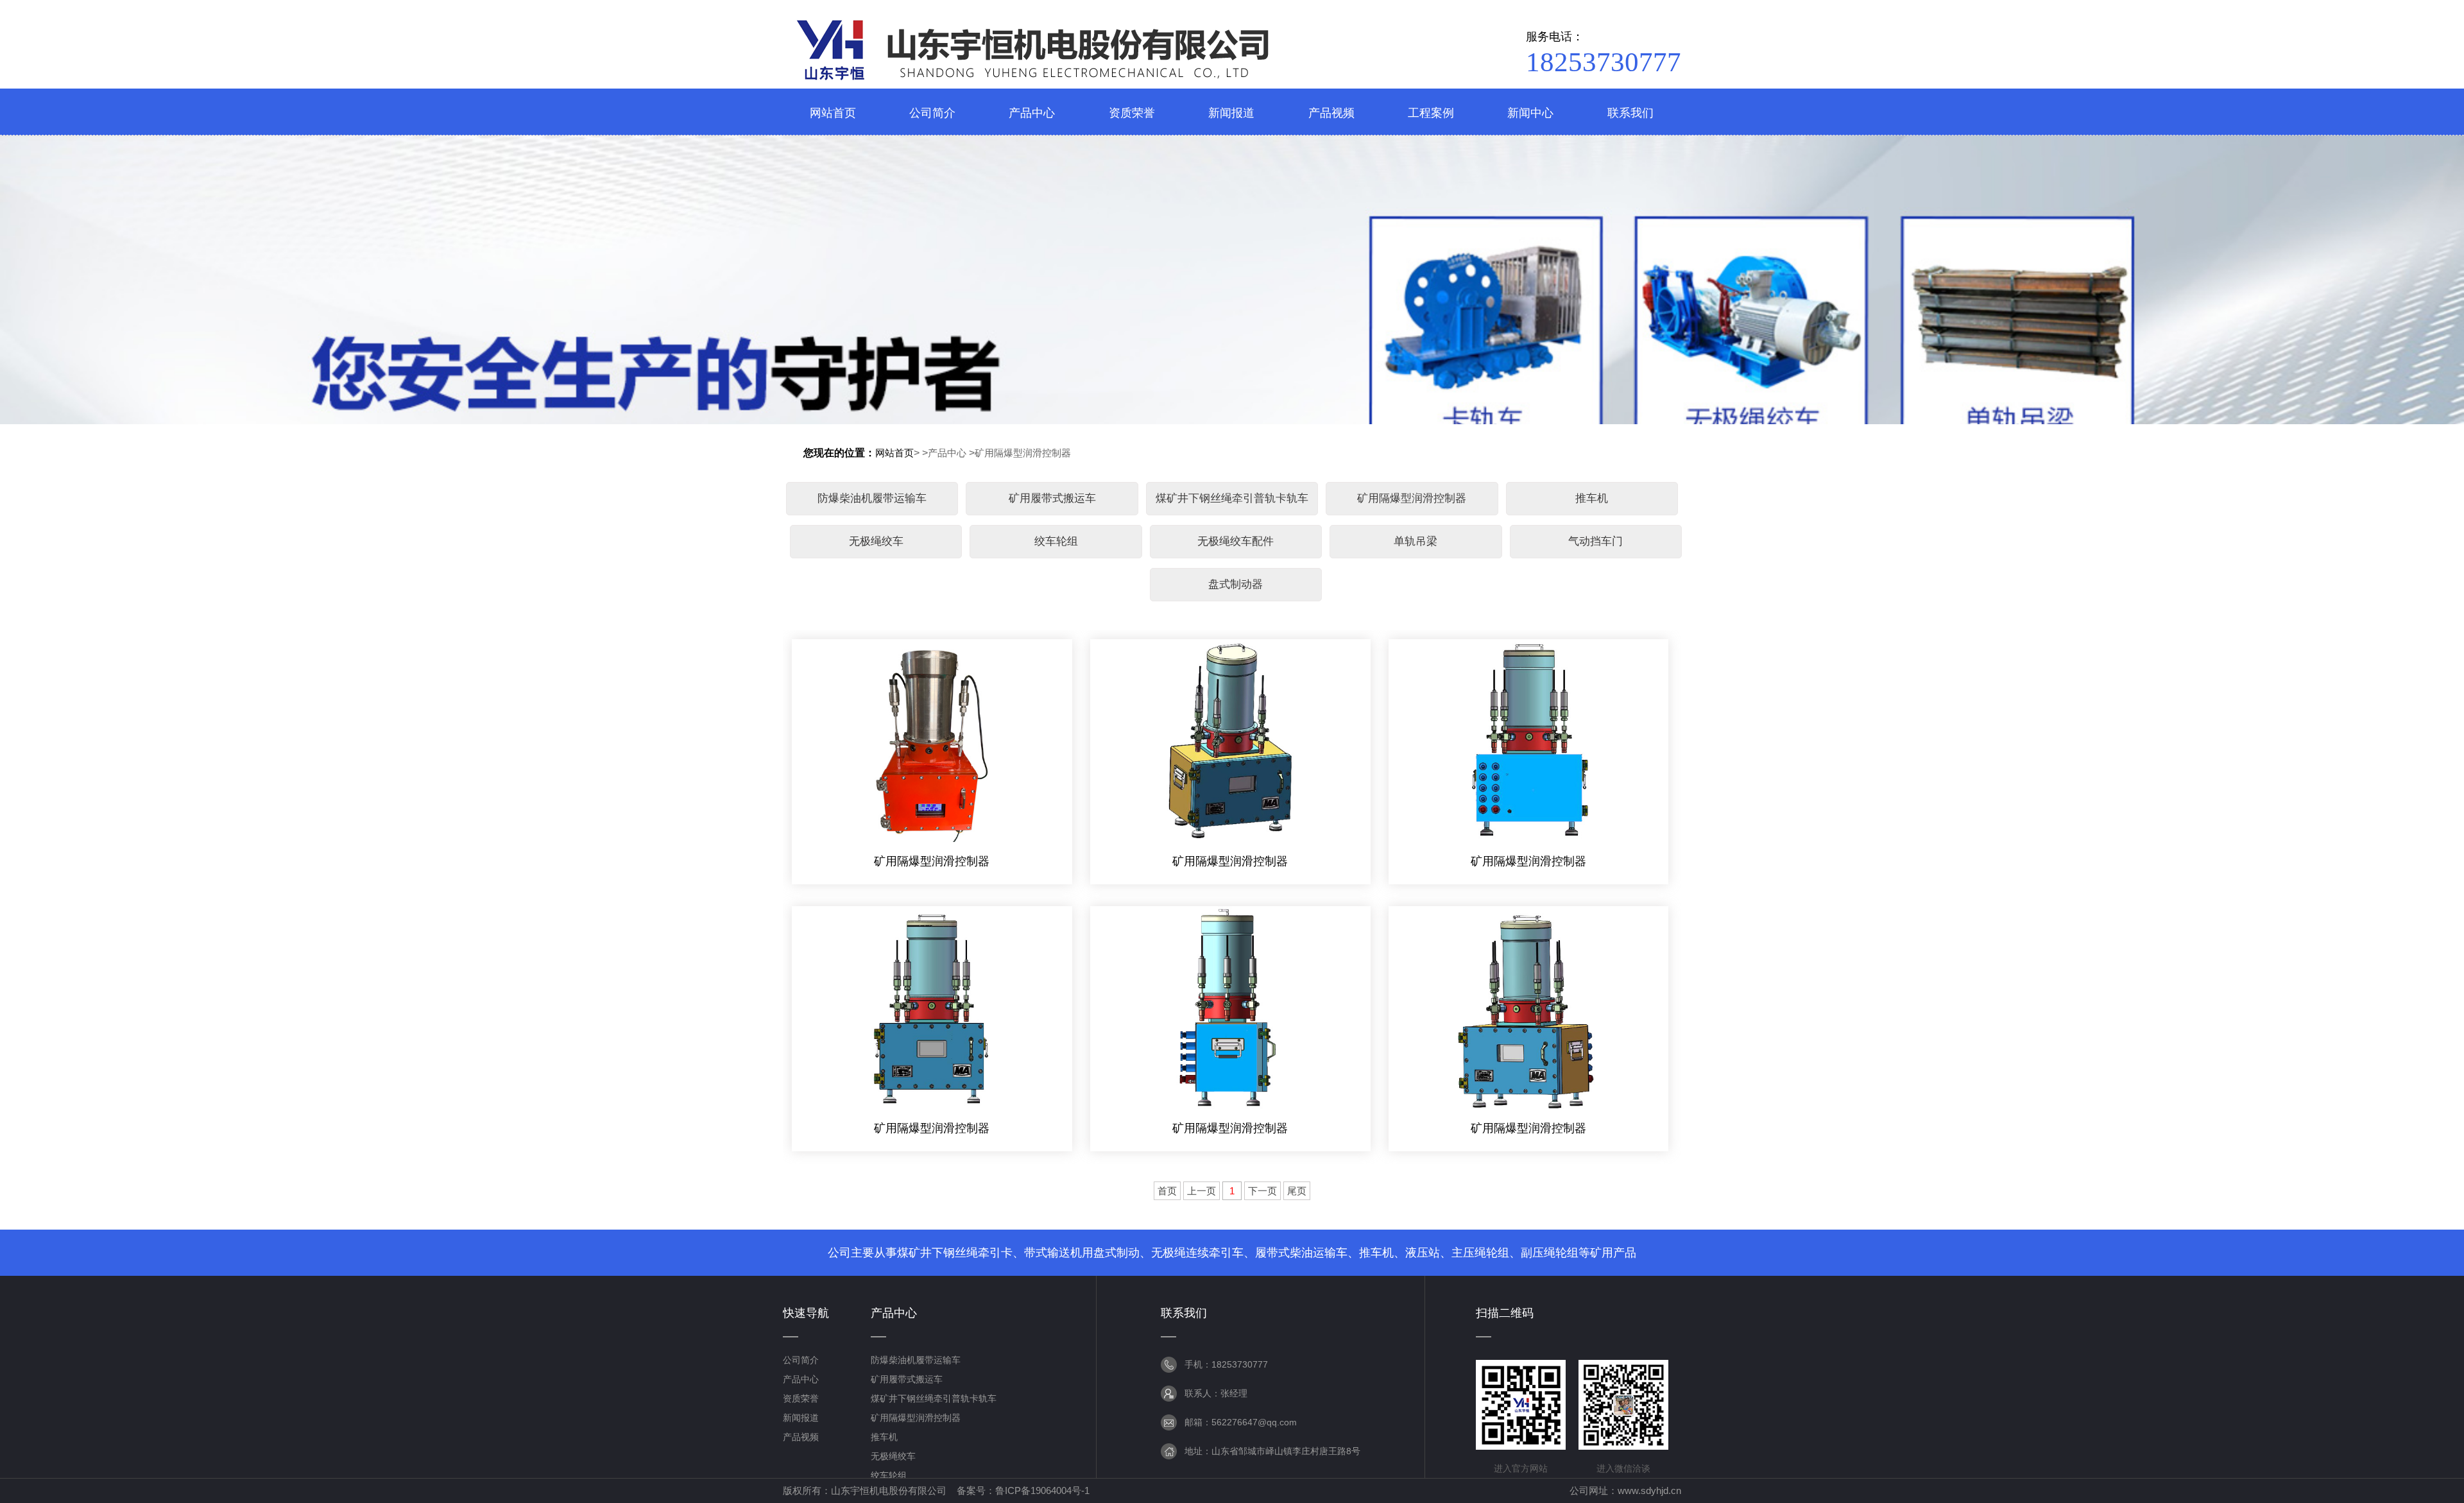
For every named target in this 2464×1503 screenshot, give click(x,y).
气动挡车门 (1596, 541)
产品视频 (801, 1437)
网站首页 (894, 453)
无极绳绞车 (876, 541)
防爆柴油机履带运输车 (872, 498)
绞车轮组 (1056, 541)
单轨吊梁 (1416, 541)
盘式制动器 (1236, 584)
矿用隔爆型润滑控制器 (1023, 453)
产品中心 (947, 453)
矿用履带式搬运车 (1052, 498)
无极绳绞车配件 (1236, 541)
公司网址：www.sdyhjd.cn (1625, 1490)
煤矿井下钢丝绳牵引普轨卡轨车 (1232, 498)
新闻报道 (801, 1418)
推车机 (1592, 498)
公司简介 (801, 1360)
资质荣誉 (801, 1398)
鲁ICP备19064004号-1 (1042, 1490)
